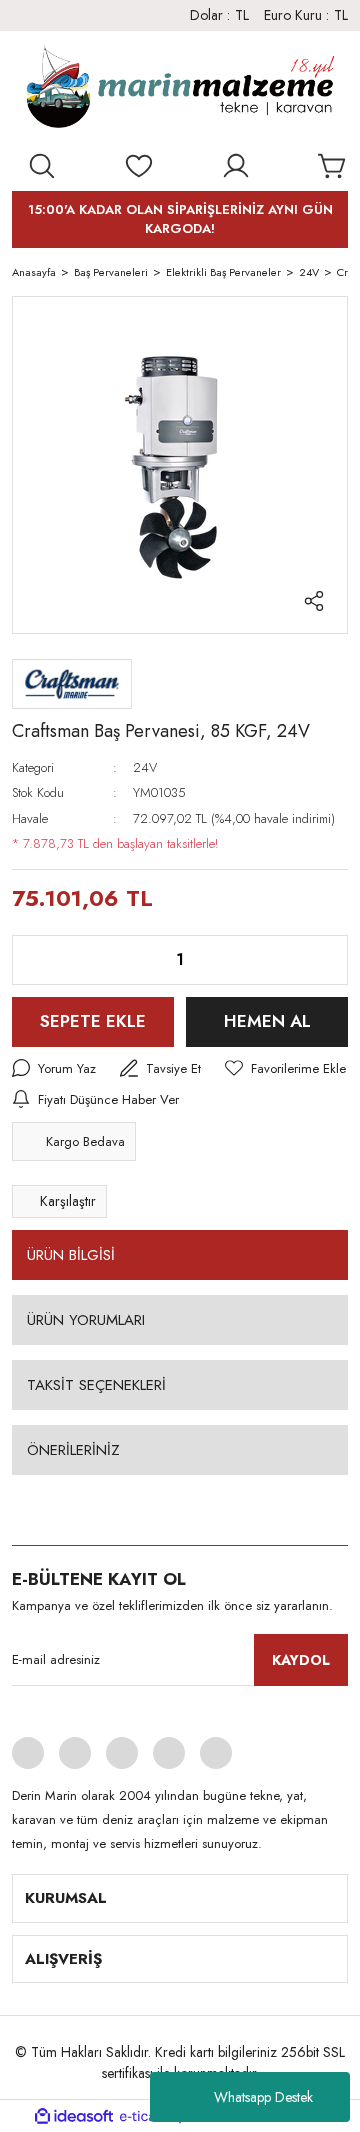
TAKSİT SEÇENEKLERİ (96, 1385)
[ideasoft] (74, 2116)
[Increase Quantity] (317, 960)
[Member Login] (236, 166)
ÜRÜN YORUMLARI (86, 1320)
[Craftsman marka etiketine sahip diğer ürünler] (72, 684)
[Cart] (333, 166)
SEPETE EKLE (93, 1021)
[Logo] (180, 91)
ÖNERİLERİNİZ (73, 1450)
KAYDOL (301, 1660)
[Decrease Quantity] (43, 960)
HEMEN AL (267, 1021)
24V (145, 767)
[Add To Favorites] (285, 1069)
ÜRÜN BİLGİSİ (71, 1255)
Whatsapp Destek (263, 2097)
